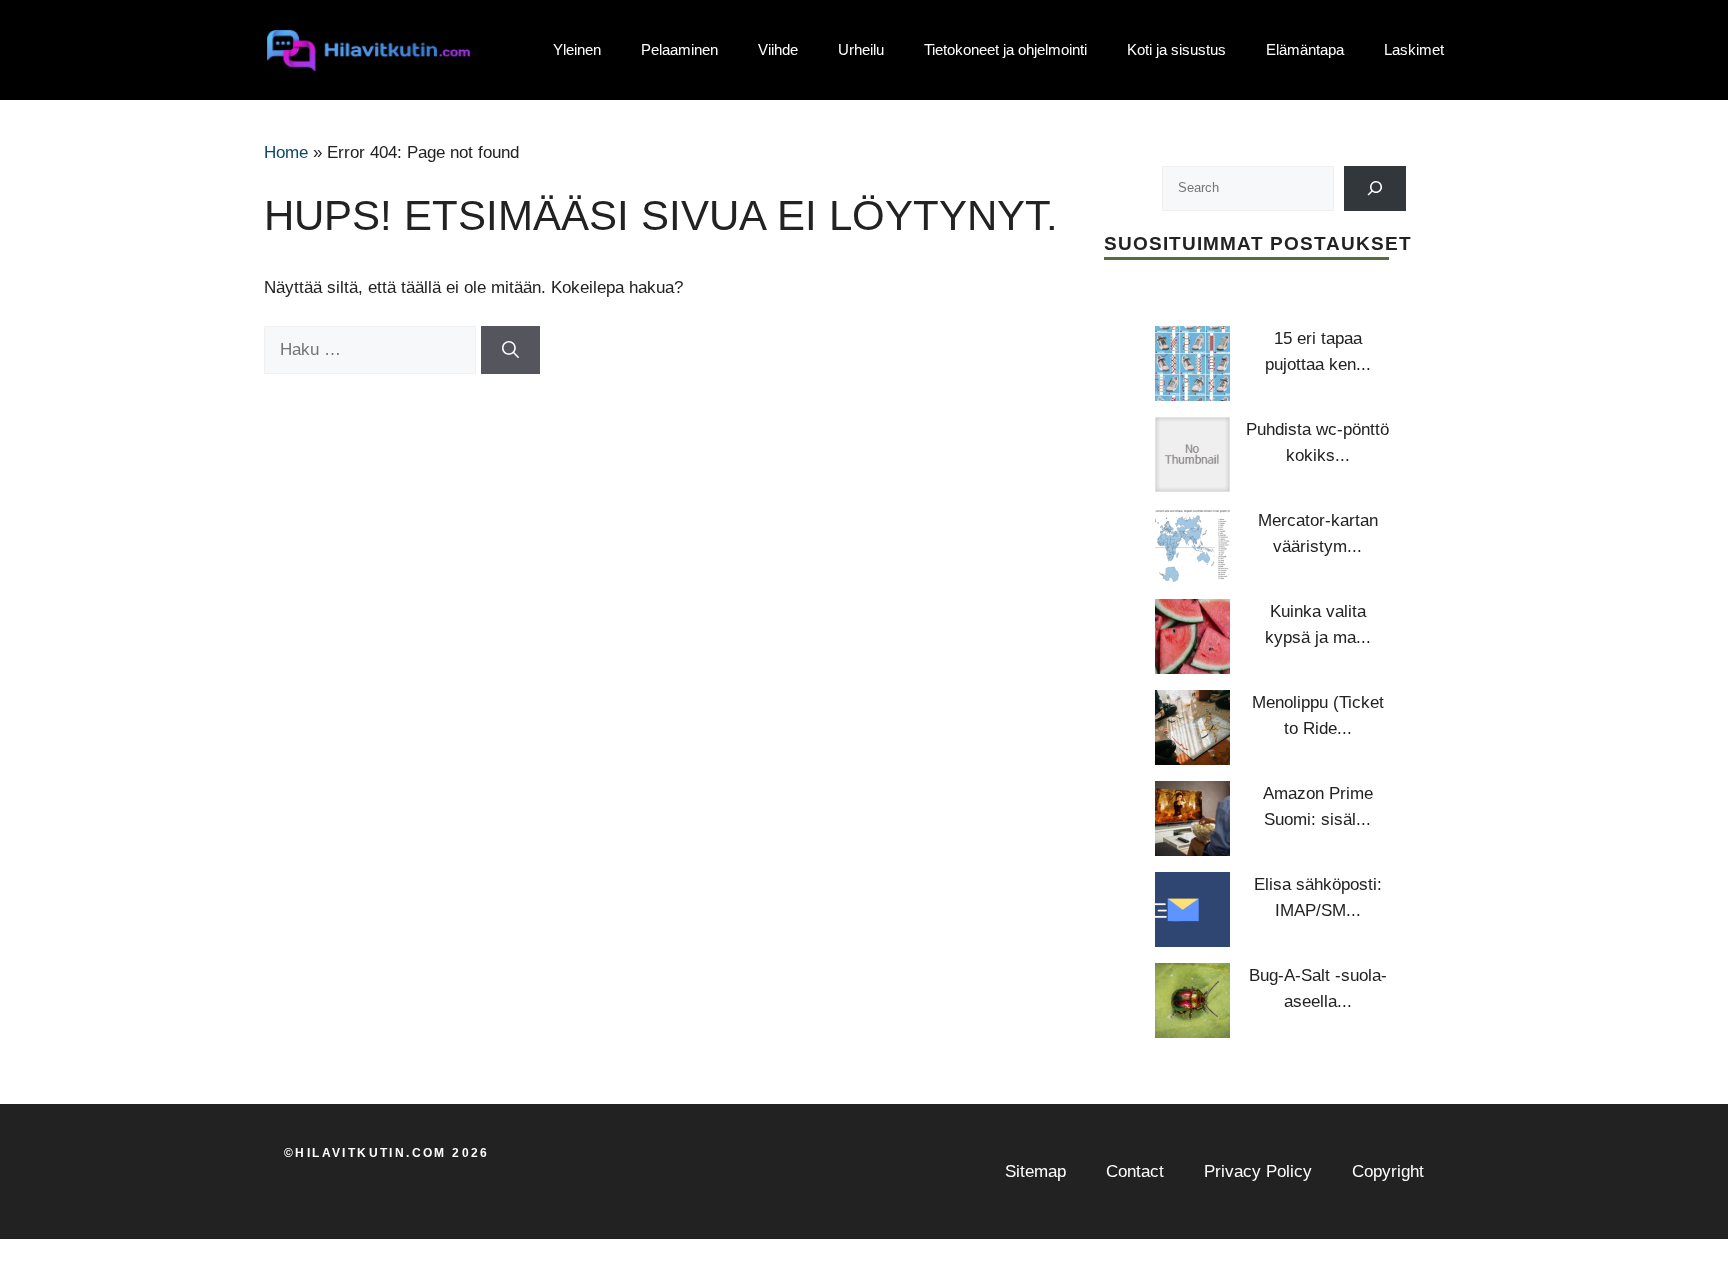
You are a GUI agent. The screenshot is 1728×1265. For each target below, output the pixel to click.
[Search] (1375, 188)
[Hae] (510, 350)
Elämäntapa (1305, 49)
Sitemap (1035, 1171)
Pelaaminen (679, 49)
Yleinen (577, 49)
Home (286, 152)
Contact (1135, 1171)
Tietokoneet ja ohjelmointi (1005, 49)
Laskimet (1414, 49)
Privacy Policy (1258, 1171)
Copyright (1388, 1171)
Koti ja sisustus (1176, 49)
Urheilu (861, 49)
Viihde (778, 49)
